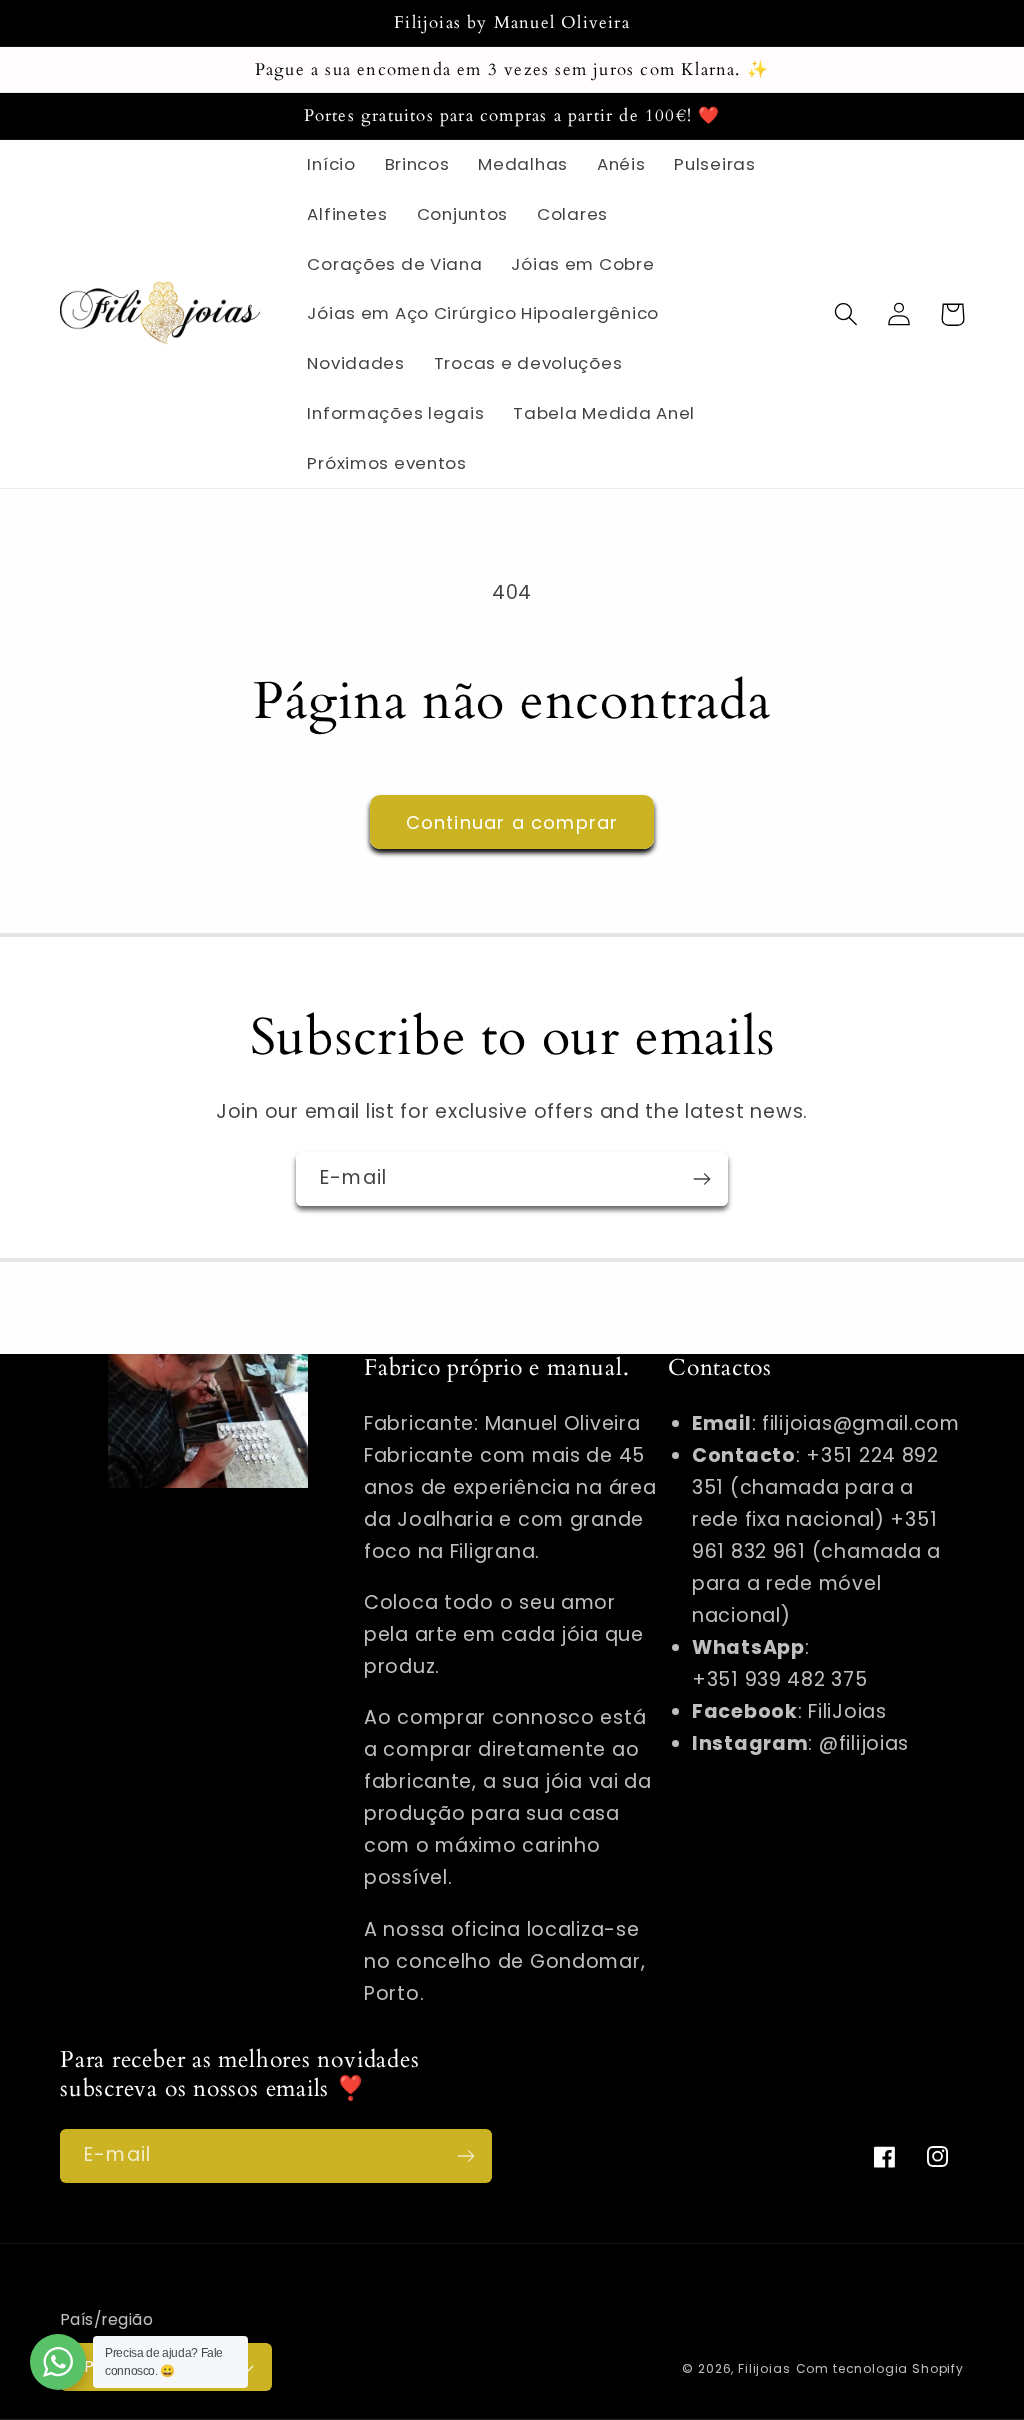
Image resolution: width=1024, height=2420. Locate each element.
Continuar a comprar (512, 822)
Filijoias (764, 2368)
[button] (846, 314)
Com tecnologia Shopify (880, 2368)
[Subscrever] (701, 1179)
